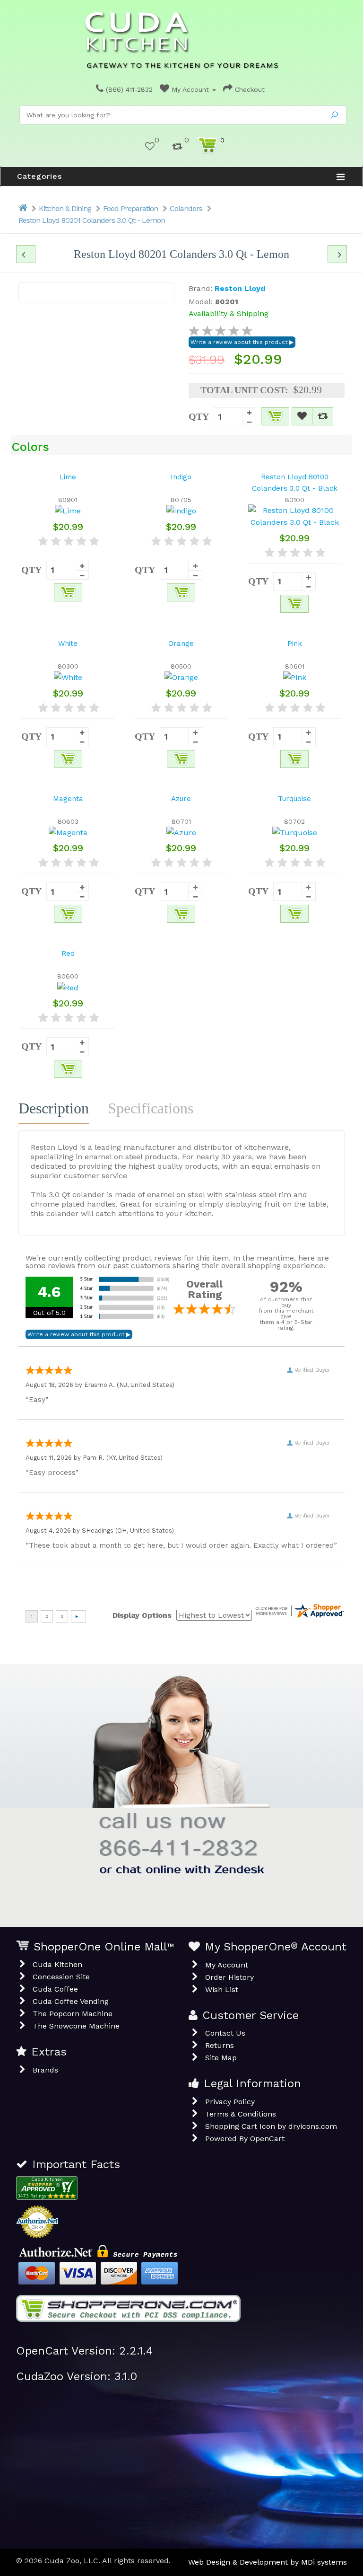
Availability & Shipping (229, 313)
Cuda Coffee (55, 1989)
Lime (68, 477)
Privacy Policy (230, 2102)
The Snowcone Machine (76, 2026)
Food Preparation (130, 208)
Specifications (151, 1108)
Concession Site (61, 1977)
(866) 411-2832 (128, 89)
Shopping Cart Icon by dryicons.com (271, 2126)
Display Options (142, 1615)
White (68, 644)
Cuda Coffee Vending (71, 2001)
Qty (199, 416)
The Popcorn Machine (73, 2014)
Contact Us (225, 2033)
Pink (295, 644)
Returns (220, 2045)
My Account (190, 89)
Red (68, 953)
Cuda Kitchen (57, 1964)
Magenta (68, 799)
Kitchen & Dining (65, 208)
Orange (181, 644)
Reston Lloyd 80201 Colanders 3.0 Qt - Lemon (92, 220)
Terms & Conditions (241, 2114)
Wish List (222, 1989)
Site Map (221, 2058)
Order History (229, 1977)
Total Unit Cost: (244, 390)
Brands (45, 2070)
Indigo (181, 477)
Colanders (186, 208)
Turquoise (294, 799)
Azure (181, 799)
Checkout (249, 89)
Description (54, 1108)
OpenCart (267, 2139)
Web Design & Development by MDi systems (268, 2562)
